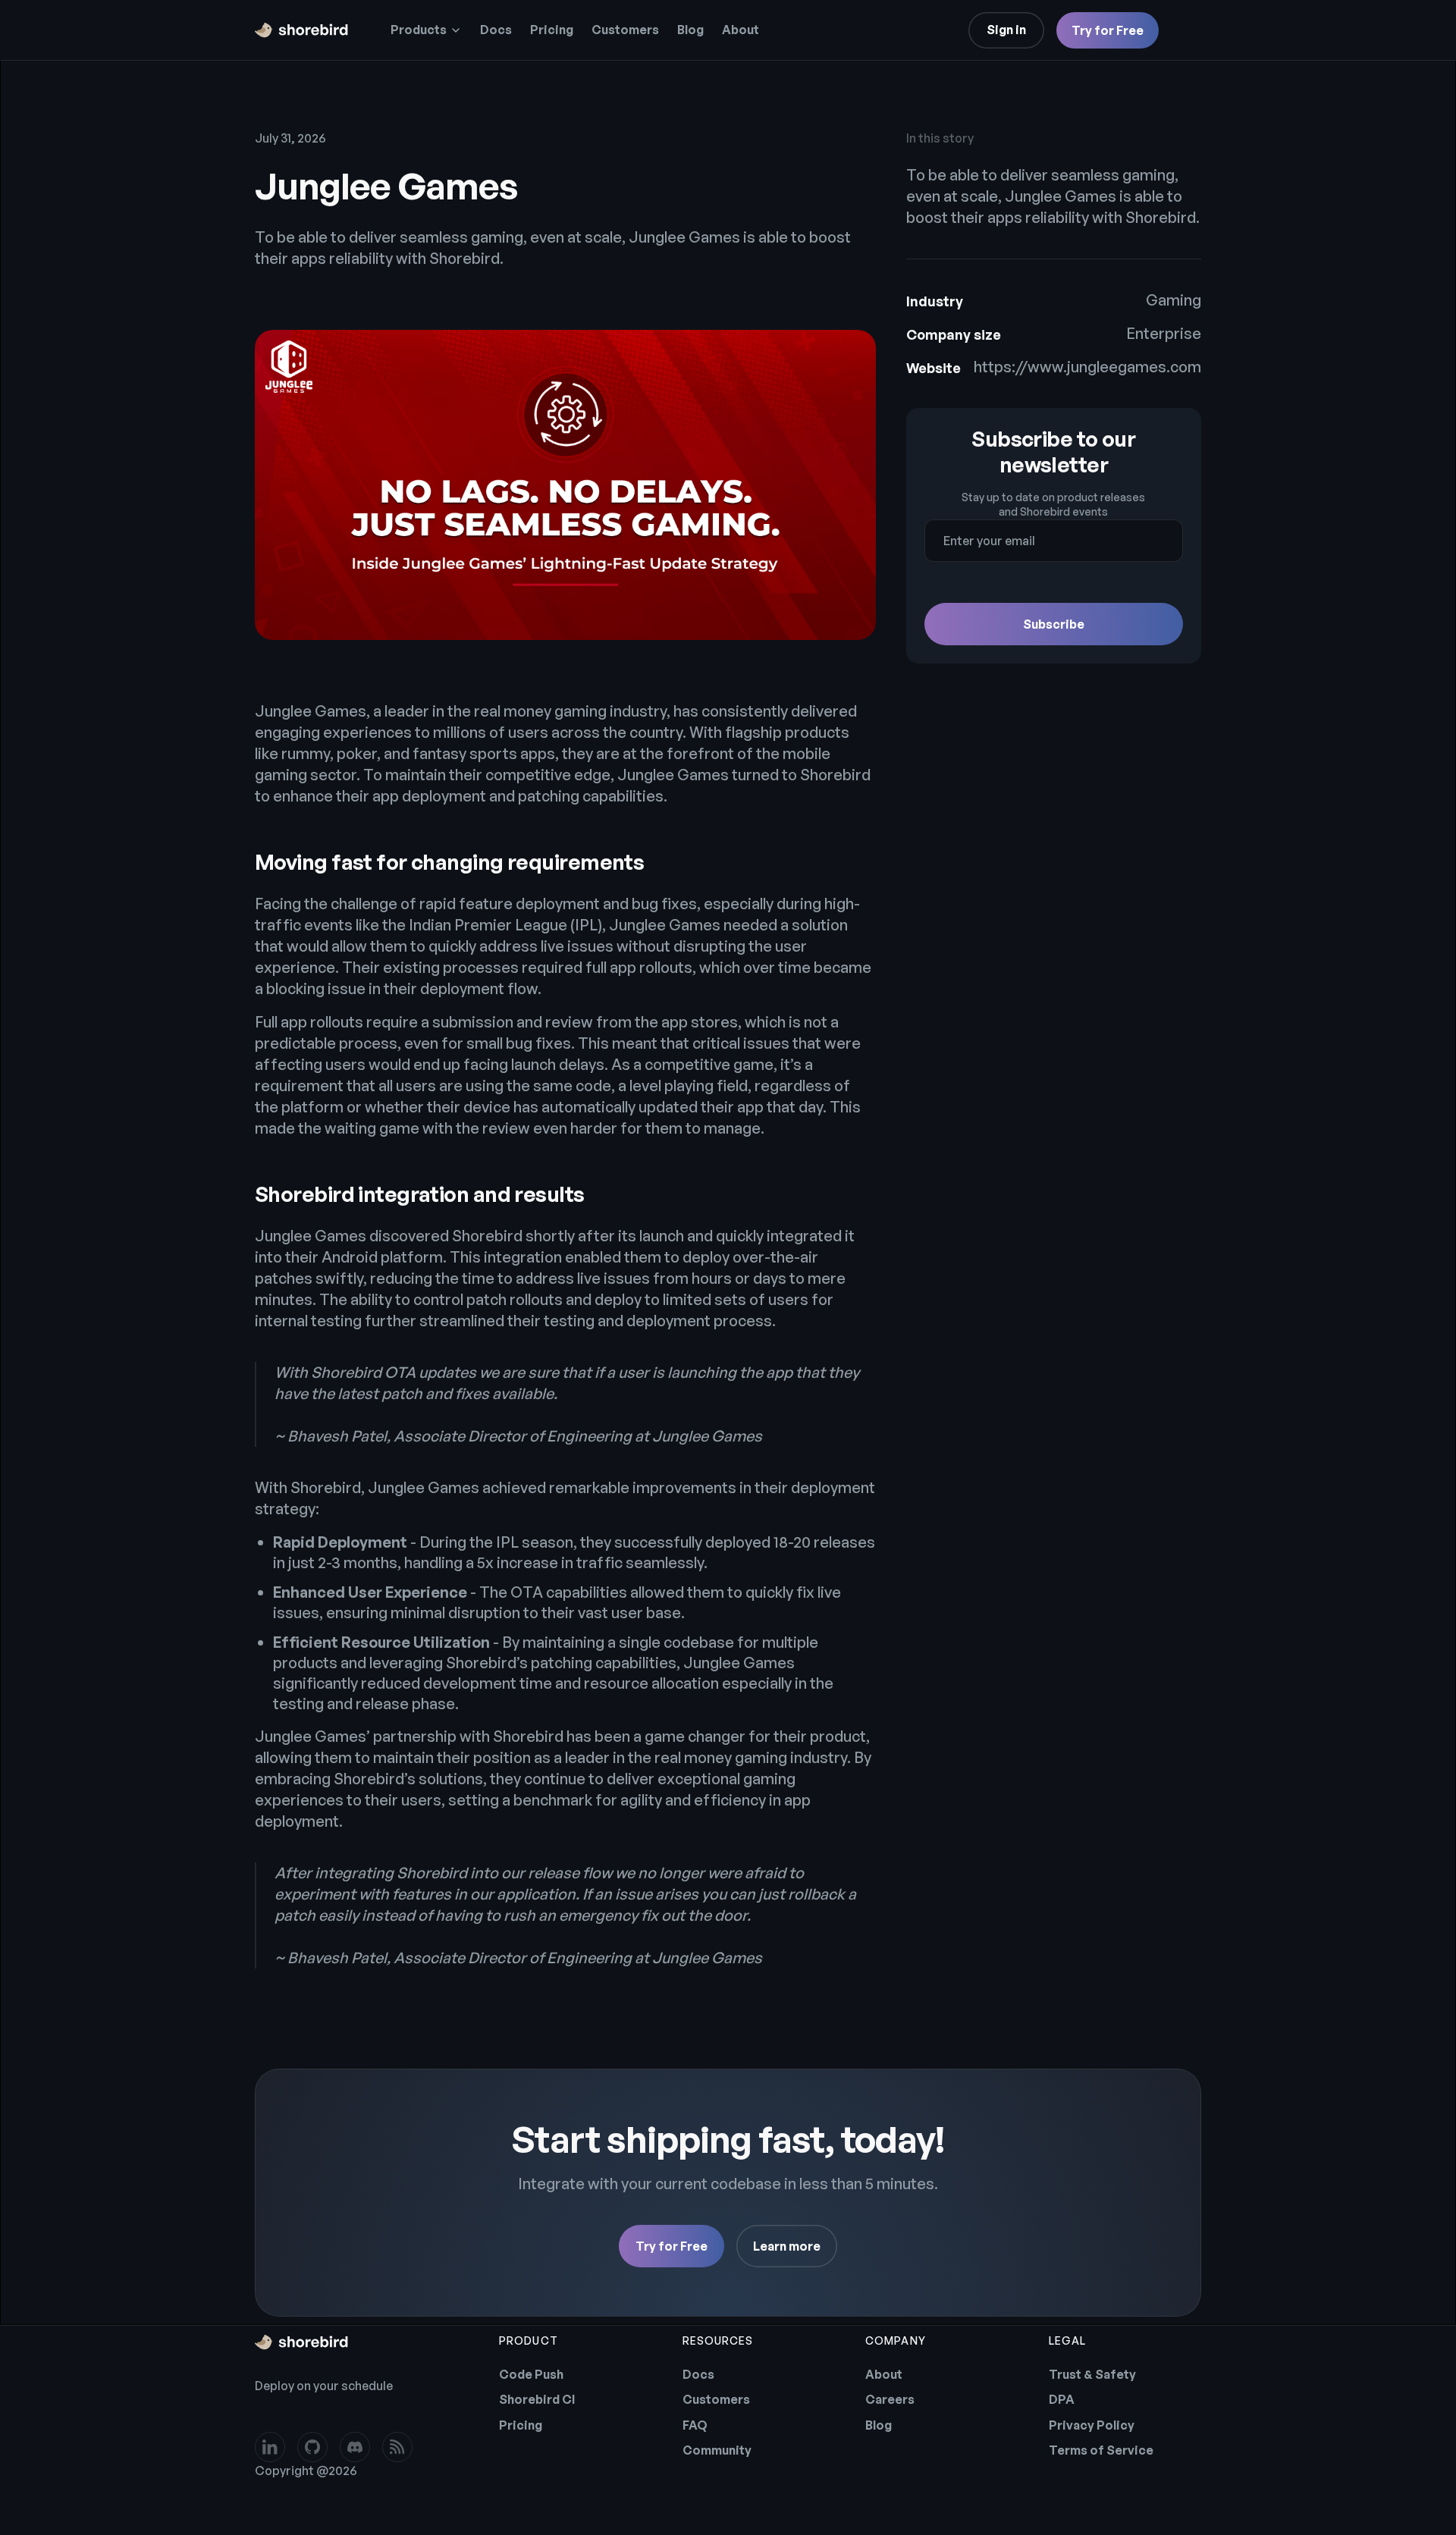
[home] (301, 30)
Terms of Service (1101, 2450)
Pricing (552, 30)
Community (717, 2450)
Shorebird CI (537, 2399)
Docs (496, 30)
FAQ (695, 2425)
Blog (690, 30)
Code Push (531, 2374)
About (741, 30)
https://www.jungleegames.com (1087, 367)
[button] (426, 30)
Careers (890, 2399)
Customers (625, 30)
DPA (1062, 2399)
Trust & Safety (1092, 2374)
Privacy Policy (1092, 2425)
